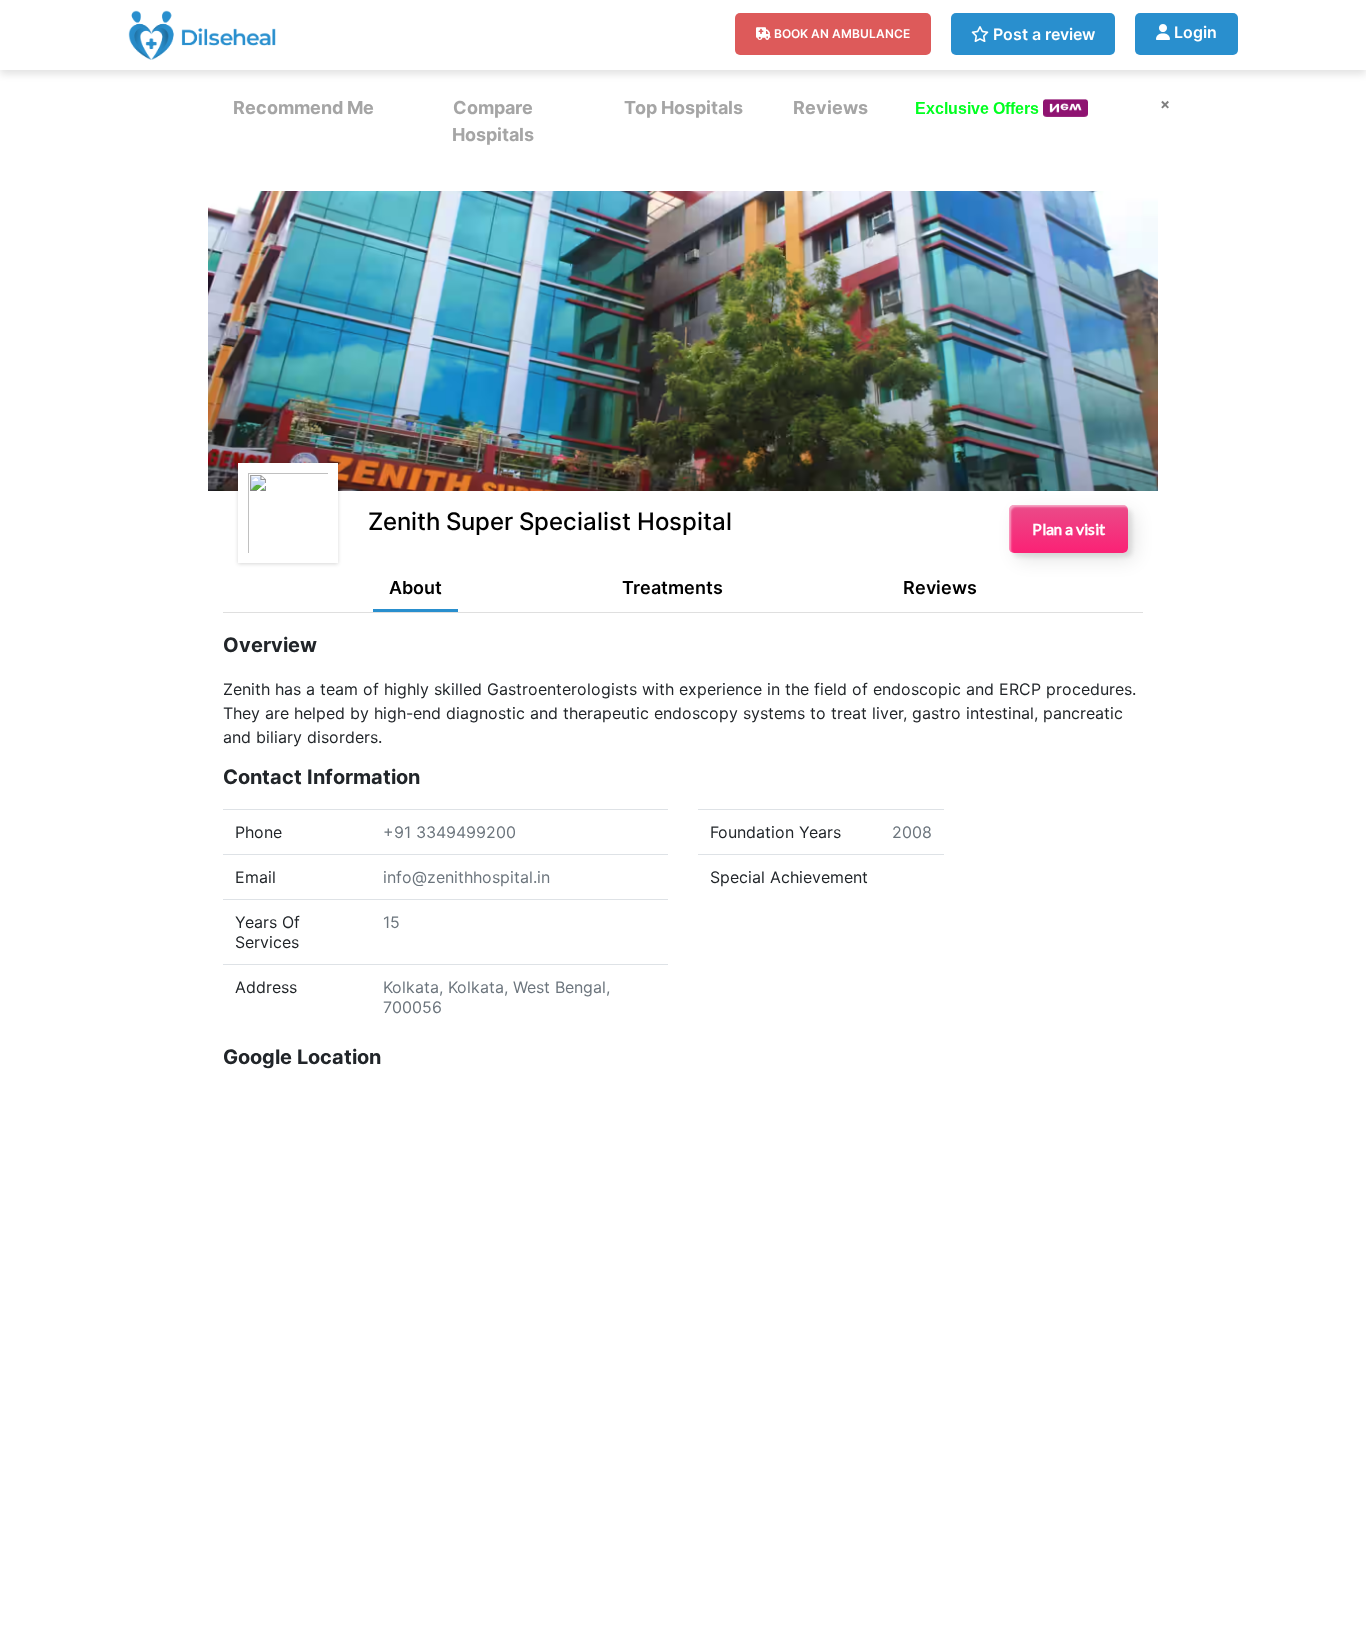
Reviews (830, 107)
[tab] (415, 593)
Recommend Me (303, 107)
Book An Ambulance (840, 33)
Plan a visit (1068, 528)
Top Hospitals (683, 107)
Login (1193, 32)
